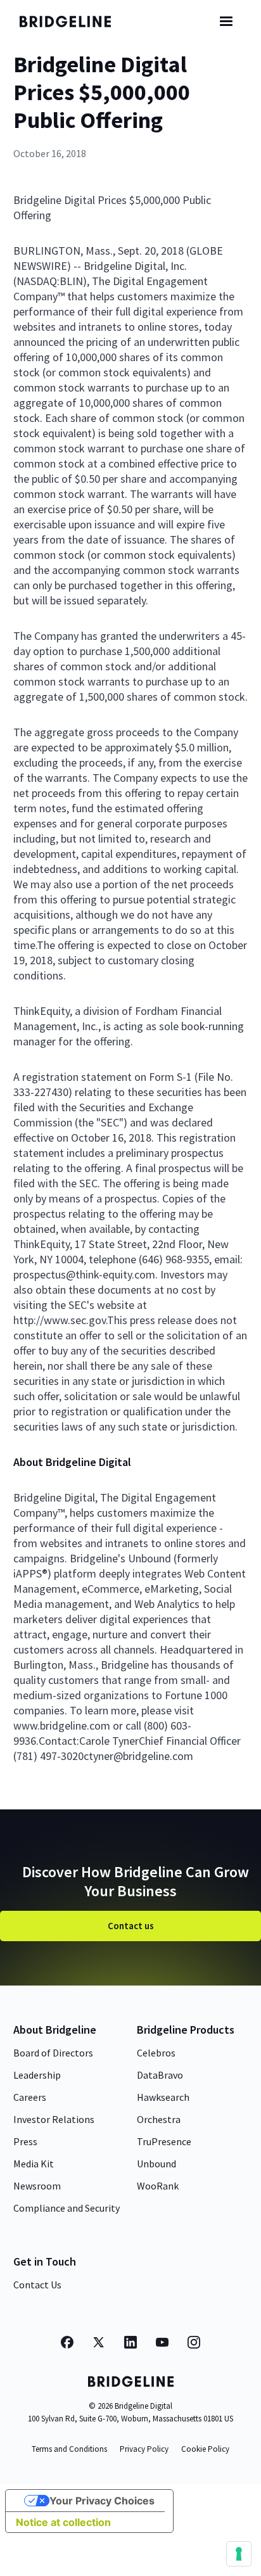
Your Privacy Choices (102, 2501)
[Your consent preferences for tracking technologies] (239, 2554)
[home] (73, 22)
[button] (226, 22)
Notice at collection (63, 2522)
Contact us (131, 1926)
